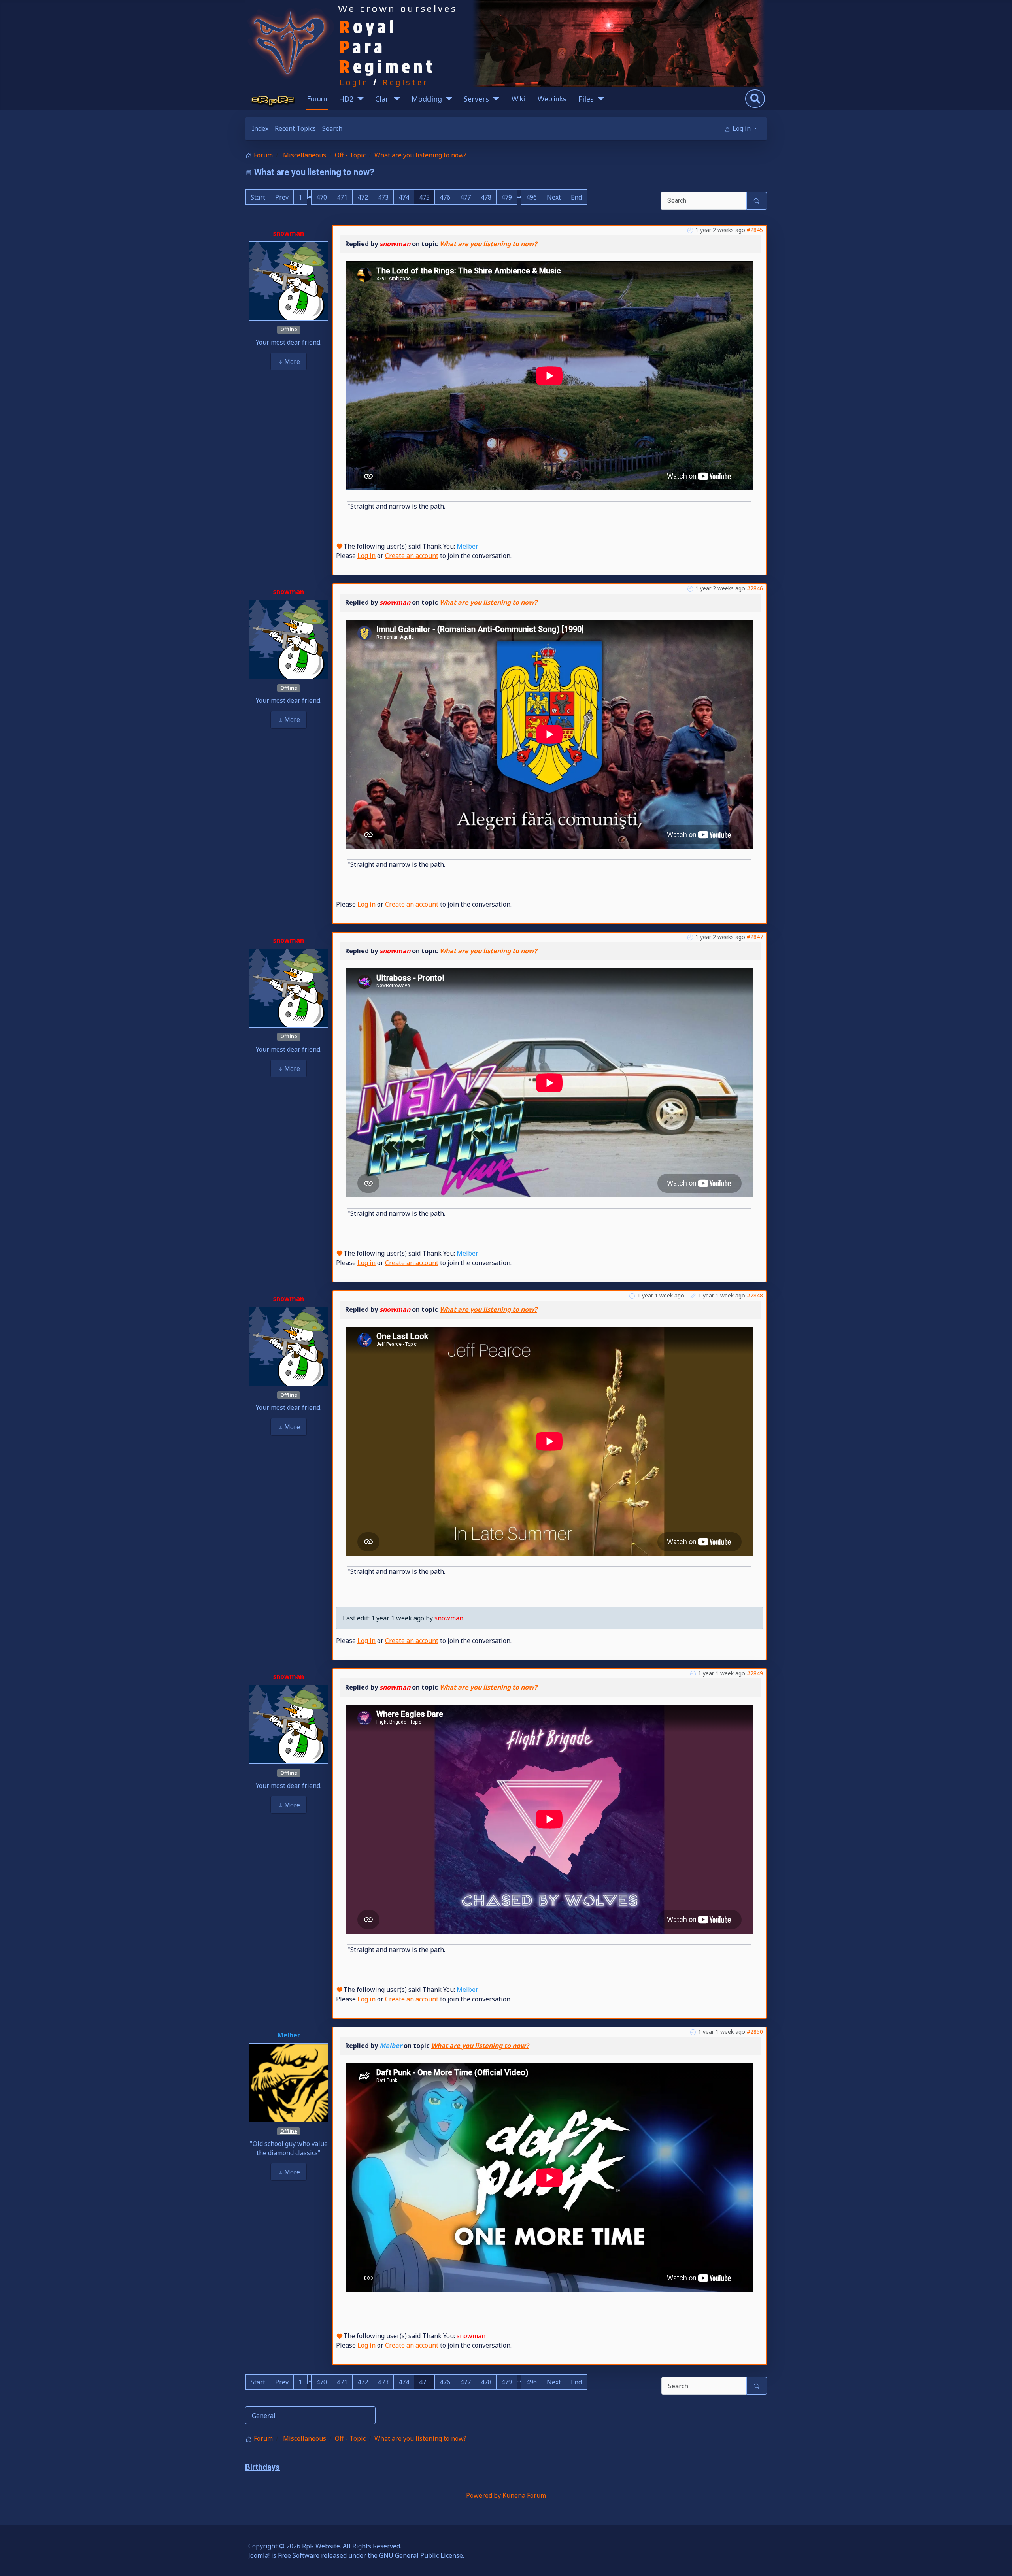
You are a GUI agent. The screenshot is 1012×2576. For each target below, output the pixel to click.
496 (531, 197)
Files (586, 99)
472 (363, 197)
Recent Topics (295, 128)
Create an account (412, 556)
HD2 (346, 99)
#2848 (755, 1295)
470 (322, 197)
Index (260, 128)
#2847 (755, 937)
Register (406, 82)
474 (404, 197)
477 (465, 197)
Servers (476, 99)
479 (507, 197)
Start (258, 197)
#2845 (755, 230)
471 (342, 197)
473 (383, 197)
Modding (427, 99)
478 (486, 197)
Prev (282, 197)
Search (332, 128)
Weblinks (552, 99)
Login (354, 82)
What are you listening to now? (488, 244)
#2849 (755, 1673)
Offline (289, 329)
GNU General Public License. (422, 2555)
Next (554, 197)
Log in (366, 556)
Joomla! (259, 2555)
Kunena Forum (524, 2495)
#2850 (755, 2032)
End (576, 197)
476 (445, 197)
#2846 (755, 588)
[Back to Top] (998, 2561)
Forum (317, 99)
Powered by (483, 2495)
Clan (382, 99)
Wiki (518, 99)
